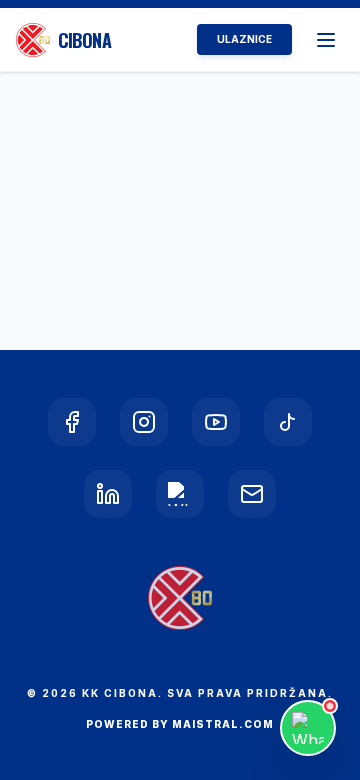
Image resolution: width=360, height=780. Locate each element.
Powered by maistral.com (180, 724)
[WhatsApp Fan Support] (308, 728)
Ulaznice (244, 39)
